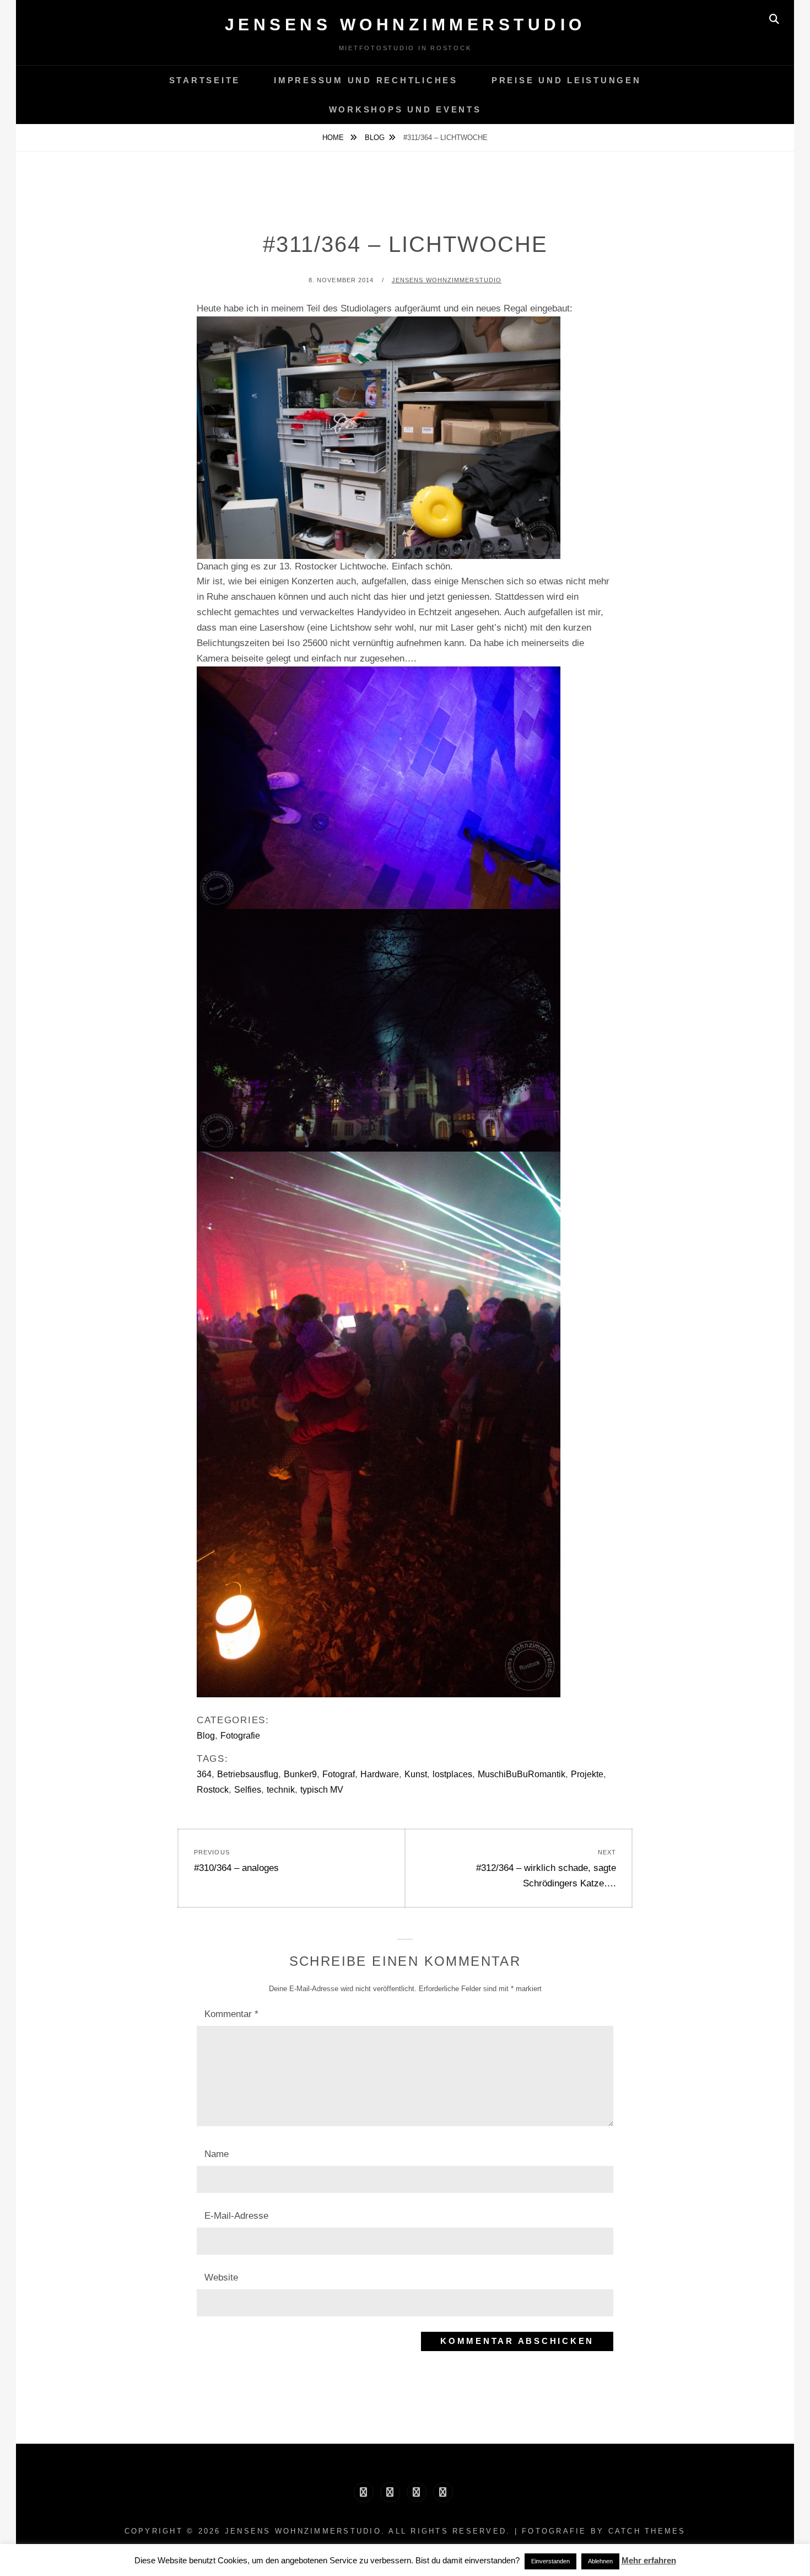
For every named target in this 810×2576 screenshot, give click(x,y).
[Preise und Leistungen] (417, 2492)
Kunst (416, 1774)
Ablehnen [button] (600, 2561)
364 (204, 1774)
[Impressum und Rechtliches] (390, 2492)
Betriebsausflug (248, 1774)
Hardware (380, 1774)
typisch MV (322, 1790)
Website (221, 2277)
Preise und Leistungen (566, 80)
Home (334, 138)
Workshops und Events (405, 109)
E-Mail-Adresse (236, 2216)
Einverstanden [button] (550, 2561)
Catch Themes (647, 2531)
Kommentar (231, 2014)
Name (217, 2154)
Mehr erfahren (649, 2560)
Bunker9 (300, 1774)
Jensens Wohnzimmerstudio (405, 25)
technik (281, 1790)
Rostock (213, 1790)
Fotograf (339, 1774)
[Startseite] (364, 2492)
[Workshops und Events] (443, 2492)
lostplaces (452, 1774)
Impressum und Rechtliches (366, 80)
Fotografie (240, 1736)
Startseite (205, 80)
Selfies (248, 1790)
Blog (375, 138)
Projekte (587, 1774)
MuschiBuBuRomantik (522, 1774)
